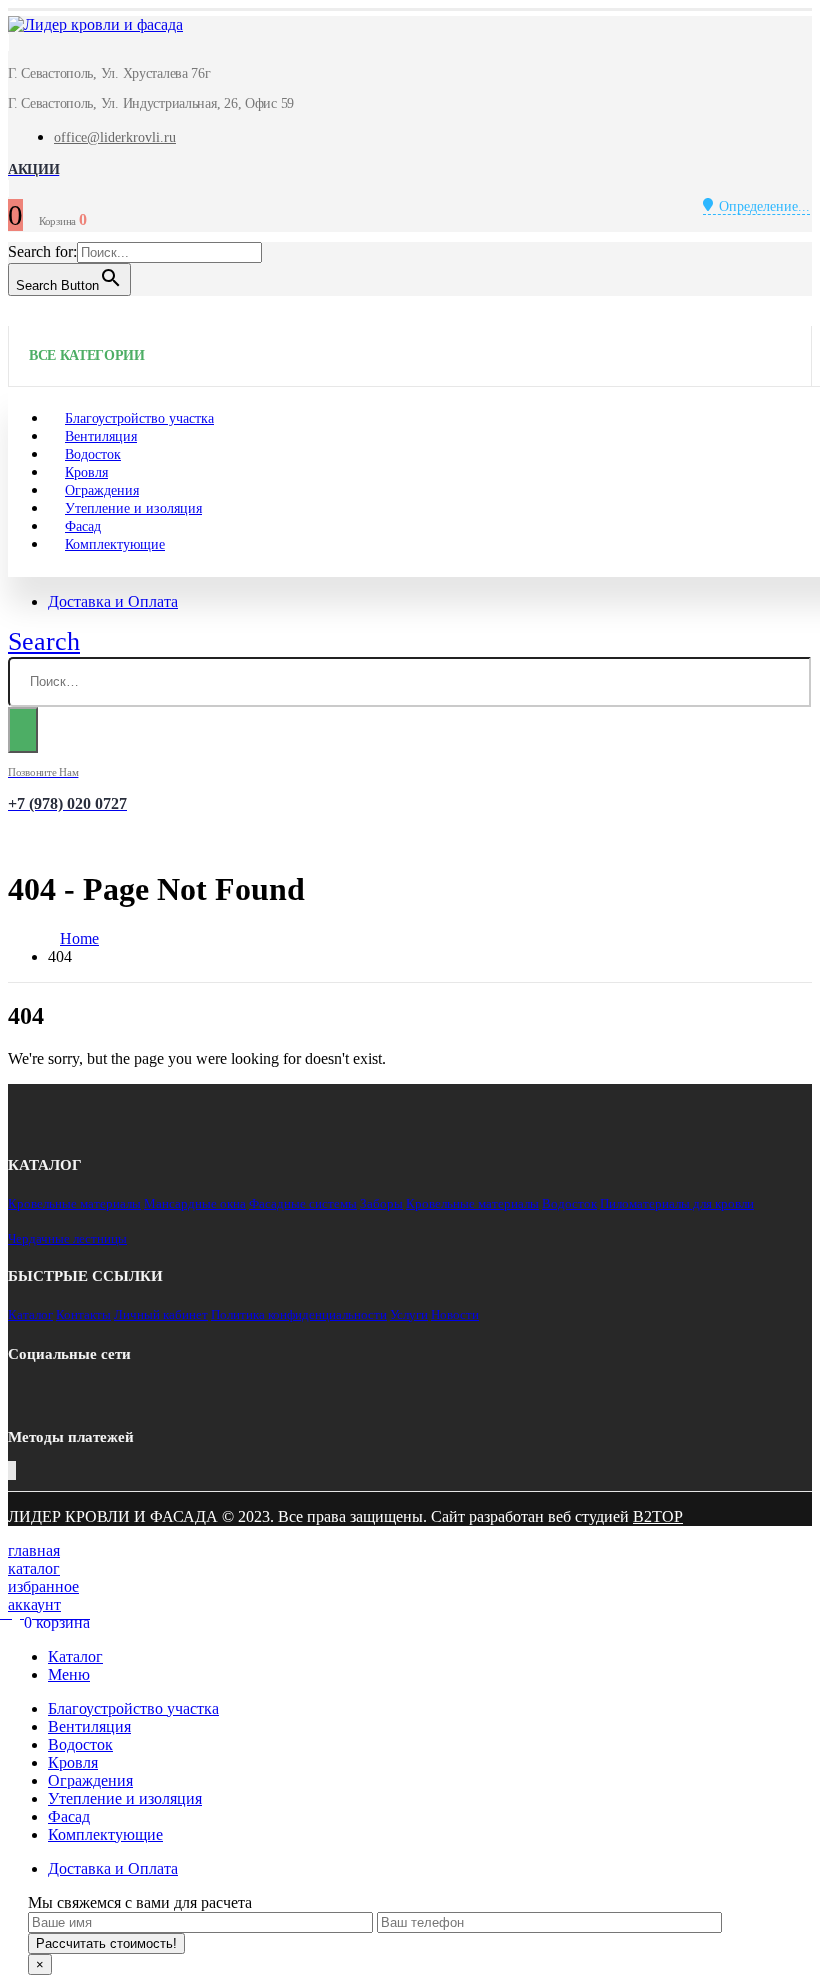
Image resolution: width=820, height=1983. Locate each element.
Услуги (409, 1314)
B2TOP (658, 1516)
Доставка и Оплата (113, 601)
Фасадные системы (303, 1203)
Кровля (73, 1762)
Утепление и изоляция (133, 508)
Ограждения (90, 1780)
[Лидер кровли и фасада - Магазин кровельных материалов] (95, 24)
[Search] (23, 730)
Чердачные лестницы (67, 1238)
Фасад (69, 1816)
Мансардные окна (195, 1203)
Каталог (30, 1314)
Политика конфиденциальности (299, 1314)
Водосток (569, 1203)
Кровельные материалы (74, 1203)
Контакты (83, 1314)
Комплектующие (115, 544)
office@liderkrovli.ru (115, 137)
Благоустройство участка (133, 1708)
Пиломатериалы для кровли (677, 1203)
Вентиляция (89, 1726)
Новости (455, 1314)
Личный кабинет (161, 1314)
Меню (69, 1674)
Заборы (381, 1203)
